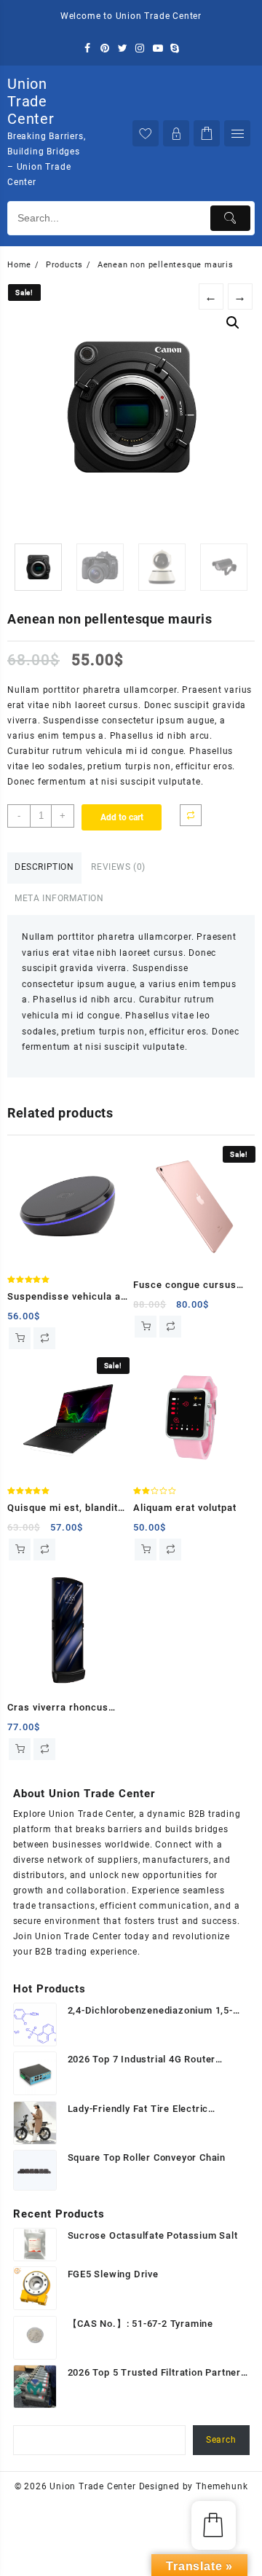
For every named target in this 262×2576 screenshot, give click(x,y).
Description (44, 867)
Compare (191, 815)
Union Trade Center (31, 101)
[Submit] (230, 218)
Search (221, 2440)
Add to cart (122, 817)
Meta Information (59, 898)
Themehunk (222, 2486)
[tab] (44, 868)
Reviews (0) (118, 867)
